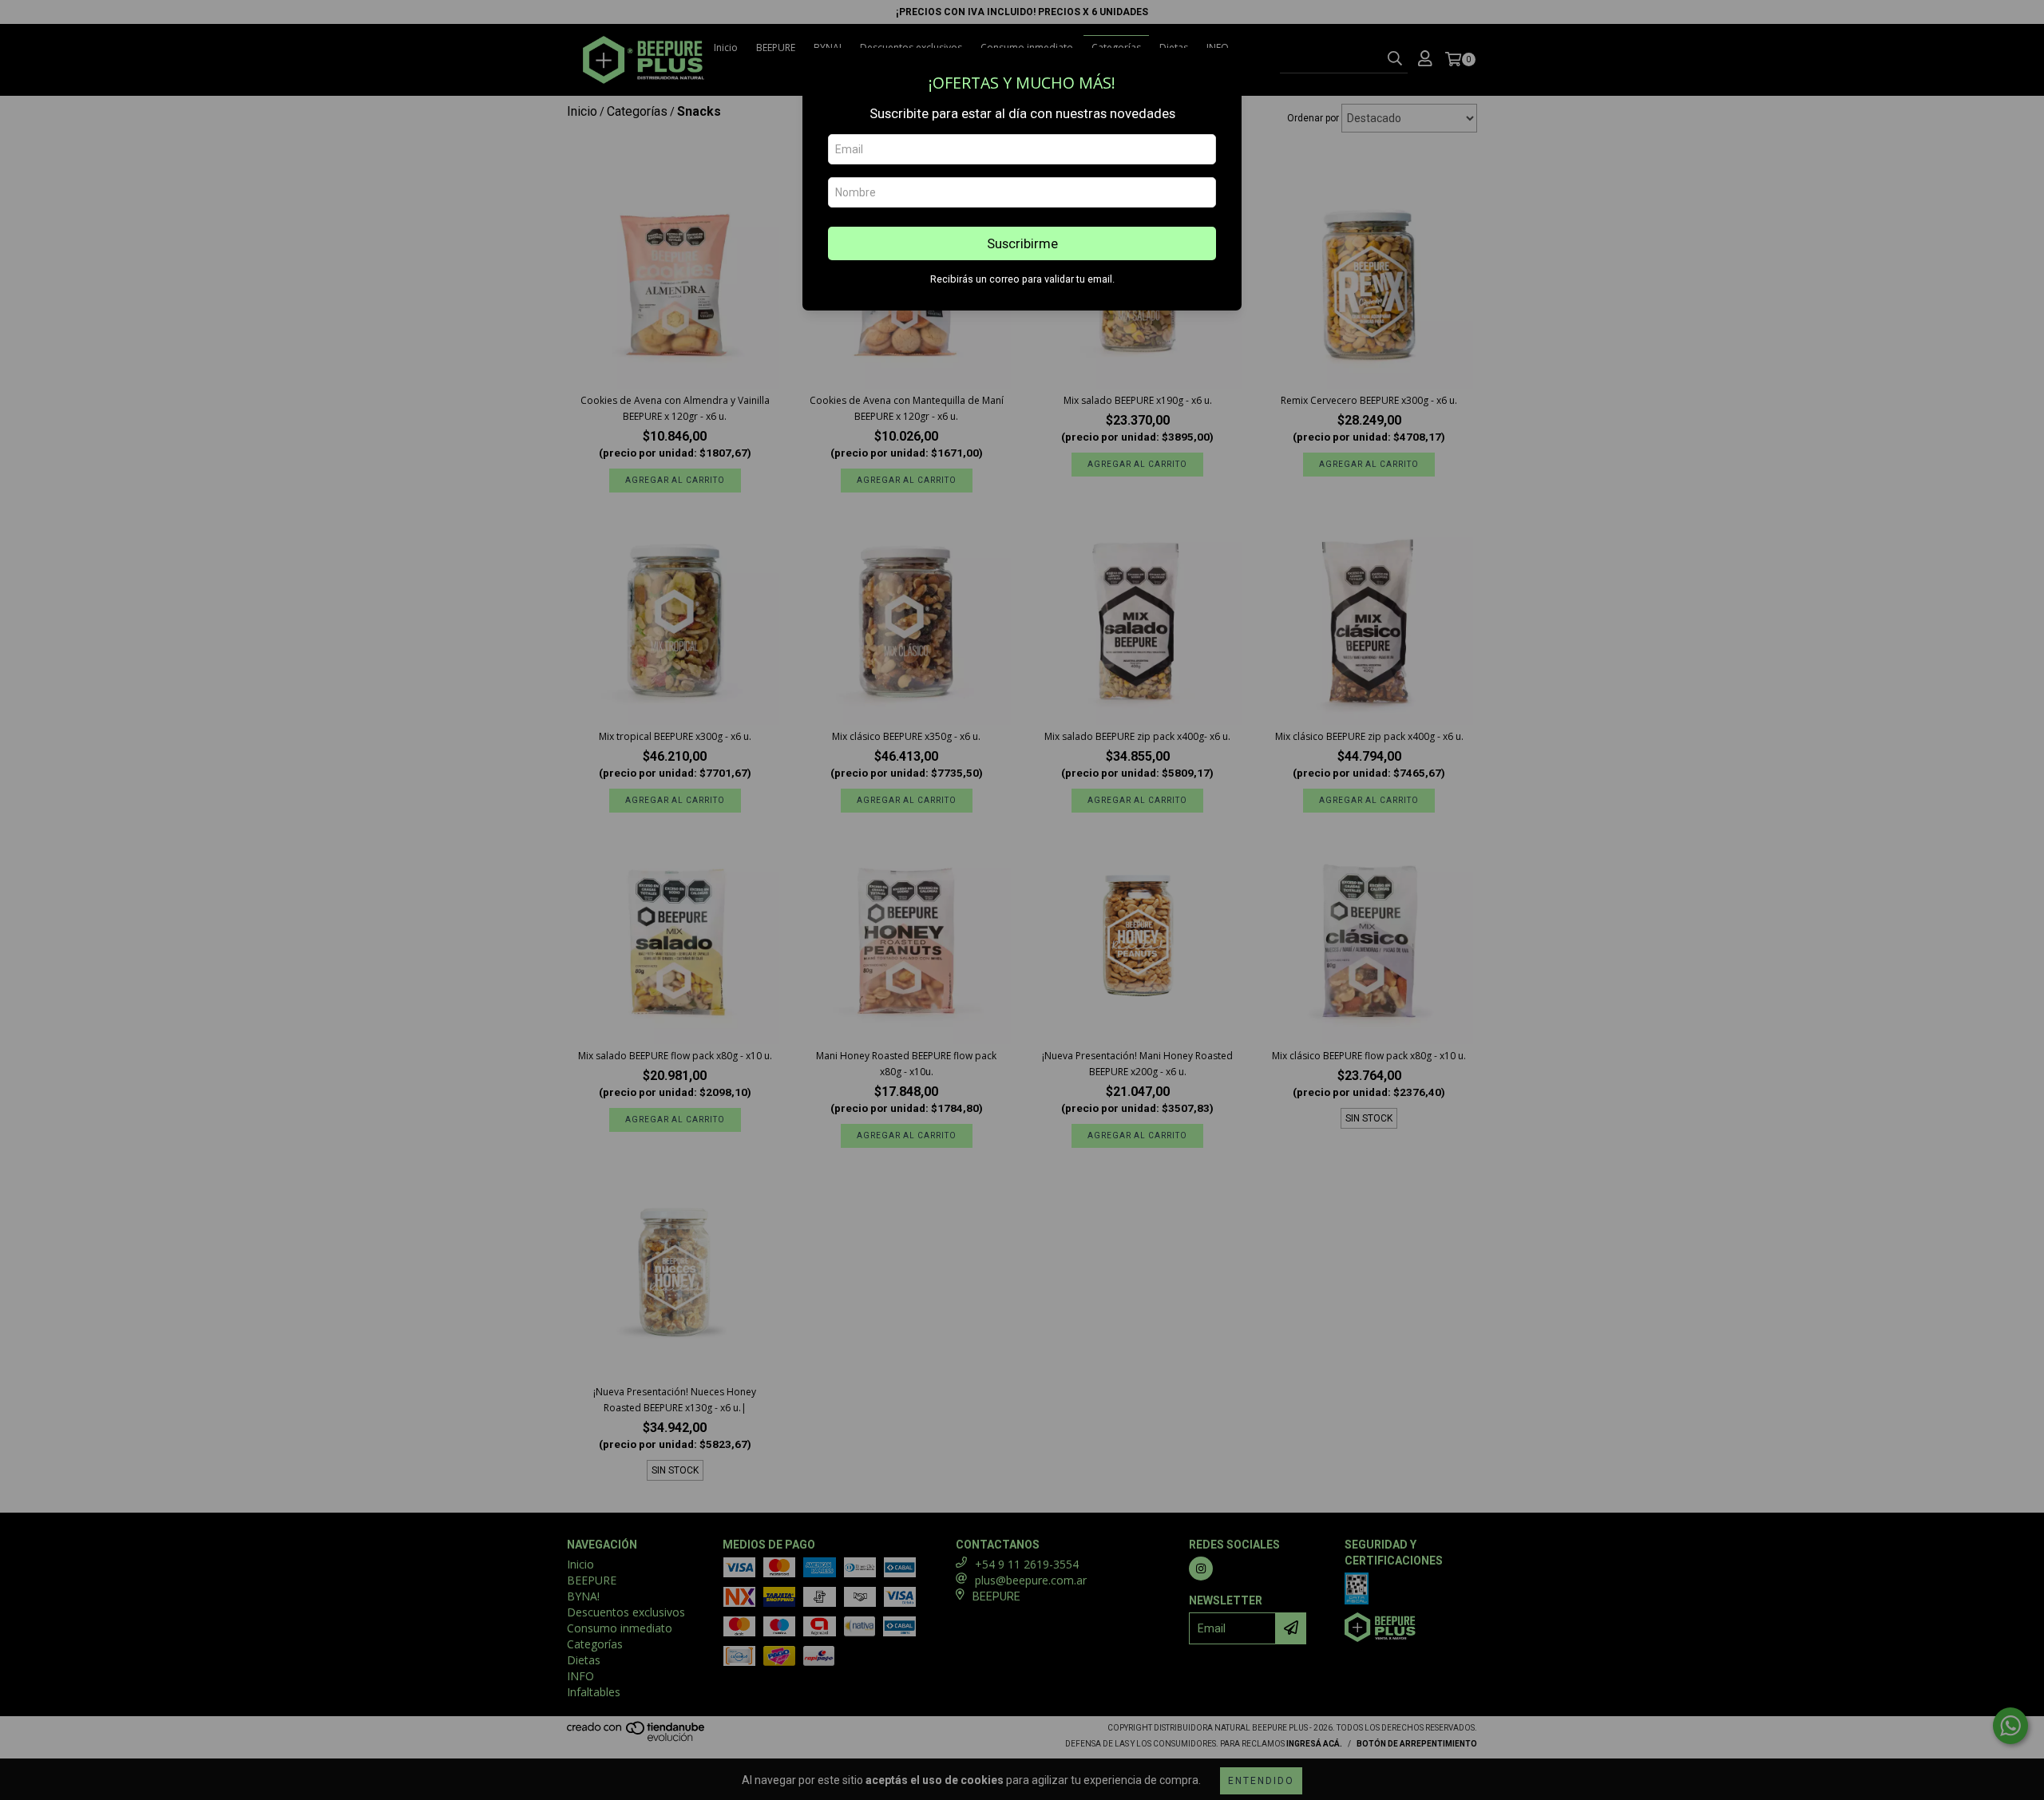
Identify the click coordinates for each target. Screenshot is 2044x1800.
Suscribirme (1022, 243)
